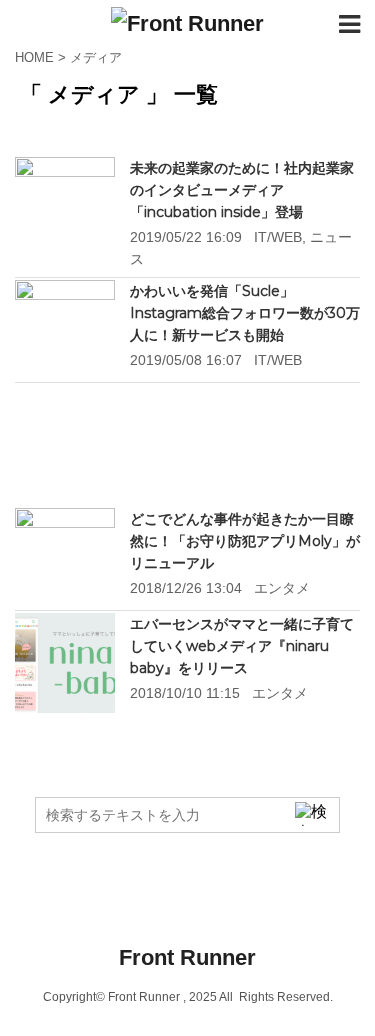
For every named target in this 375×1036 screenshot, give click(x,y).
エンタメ (282, 588)
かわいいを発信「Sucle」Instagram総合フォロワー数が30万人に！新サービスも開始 (245, 313)
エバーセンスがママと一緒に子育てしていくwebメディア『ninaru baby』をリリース (242, 646)
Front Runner (187, 957)
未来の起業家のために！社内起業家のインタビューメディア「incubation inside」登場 (242, 190)
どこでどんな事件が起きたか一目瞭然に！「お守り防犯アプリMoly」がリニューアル (245, 541)
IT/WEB (278, 237)
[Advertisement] (187, 446)
